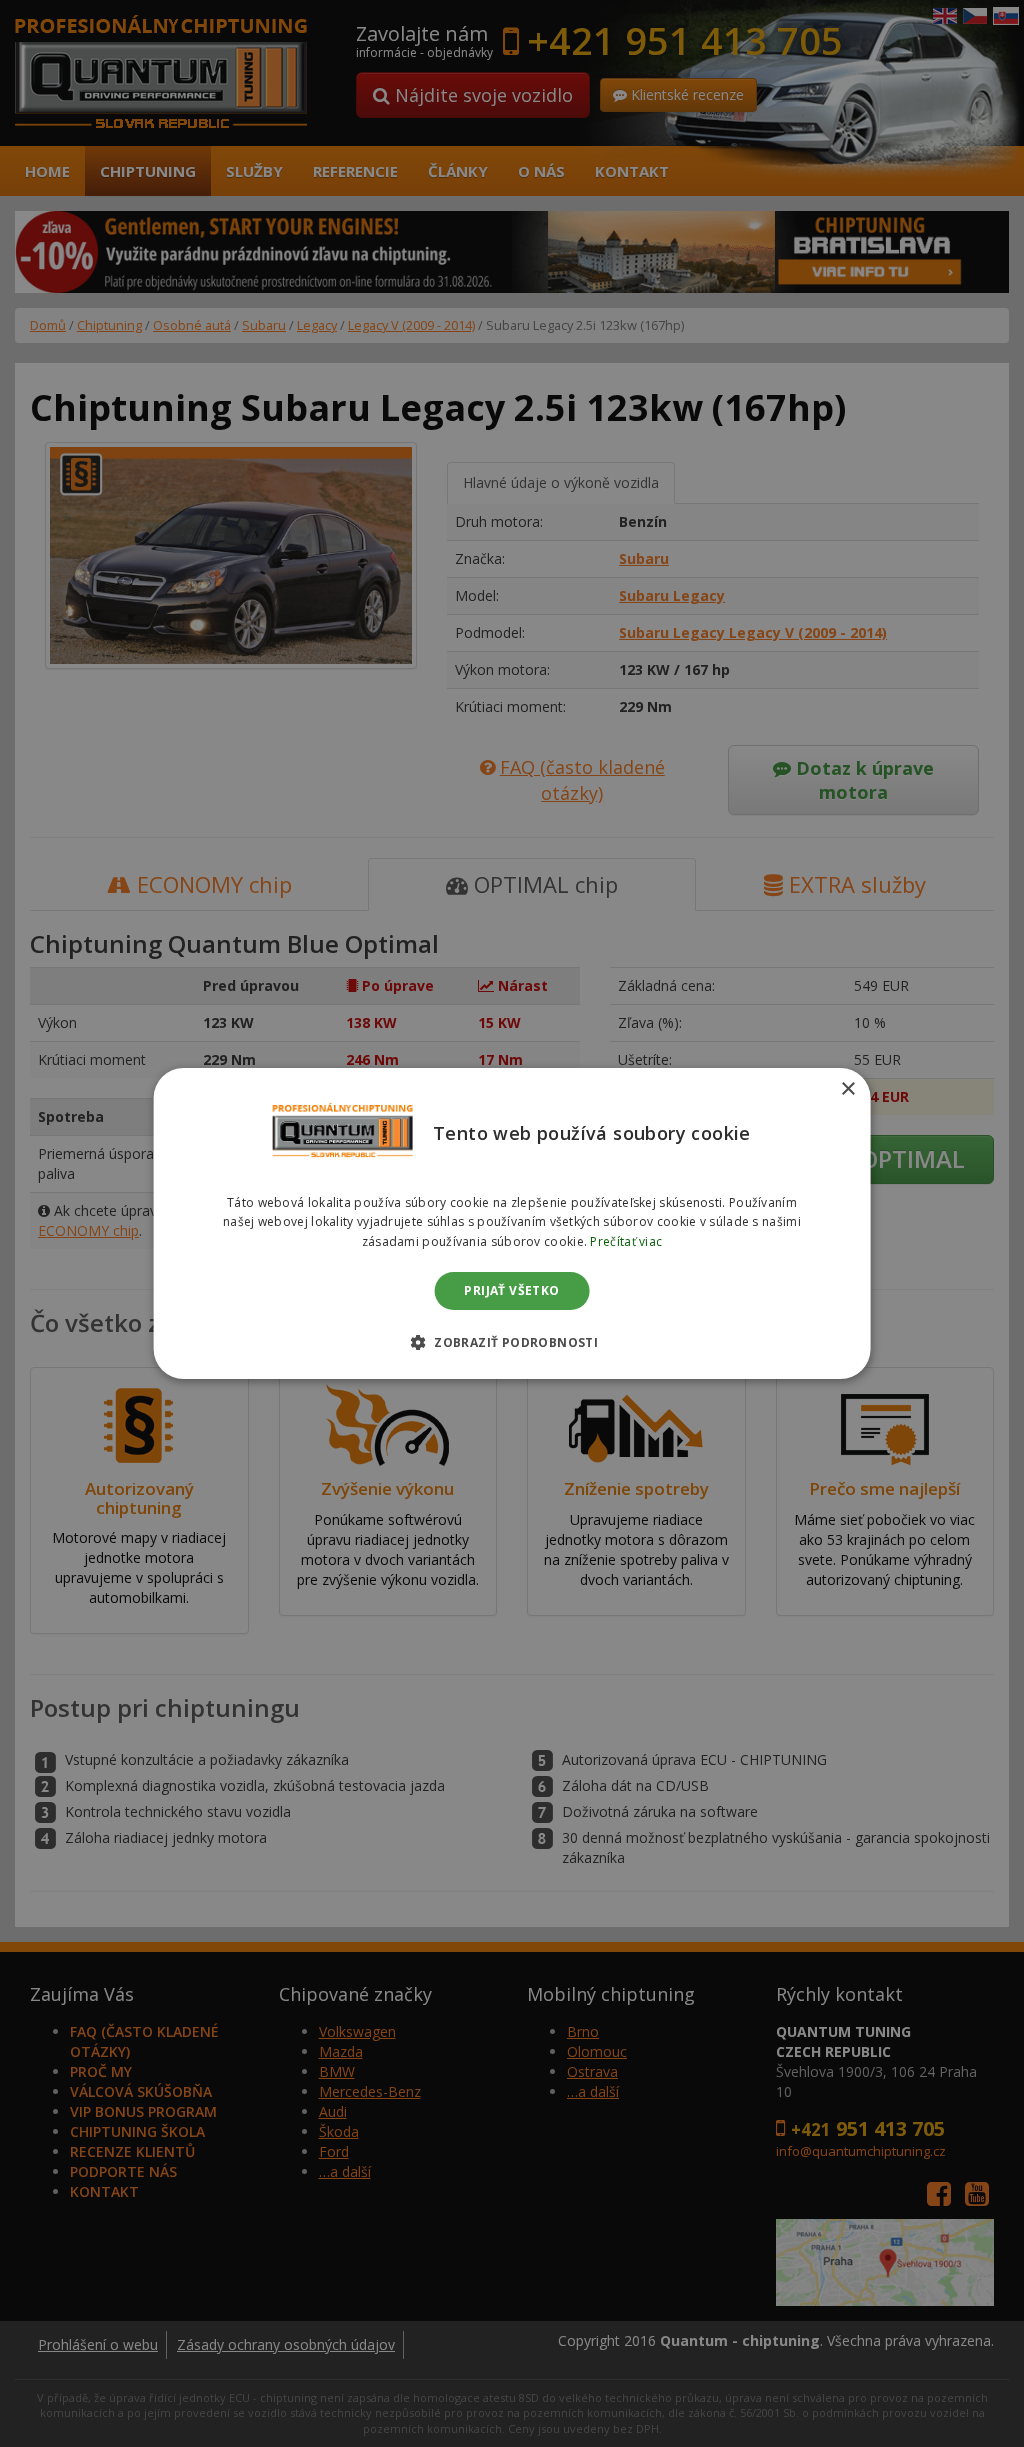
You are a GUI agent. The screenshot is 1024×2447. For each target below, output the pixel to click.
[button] (512, 1342)
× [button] (847, 1089)
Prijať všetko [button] (511, 1290)
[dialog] (512, 1224)
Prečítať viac (626, 1241)
